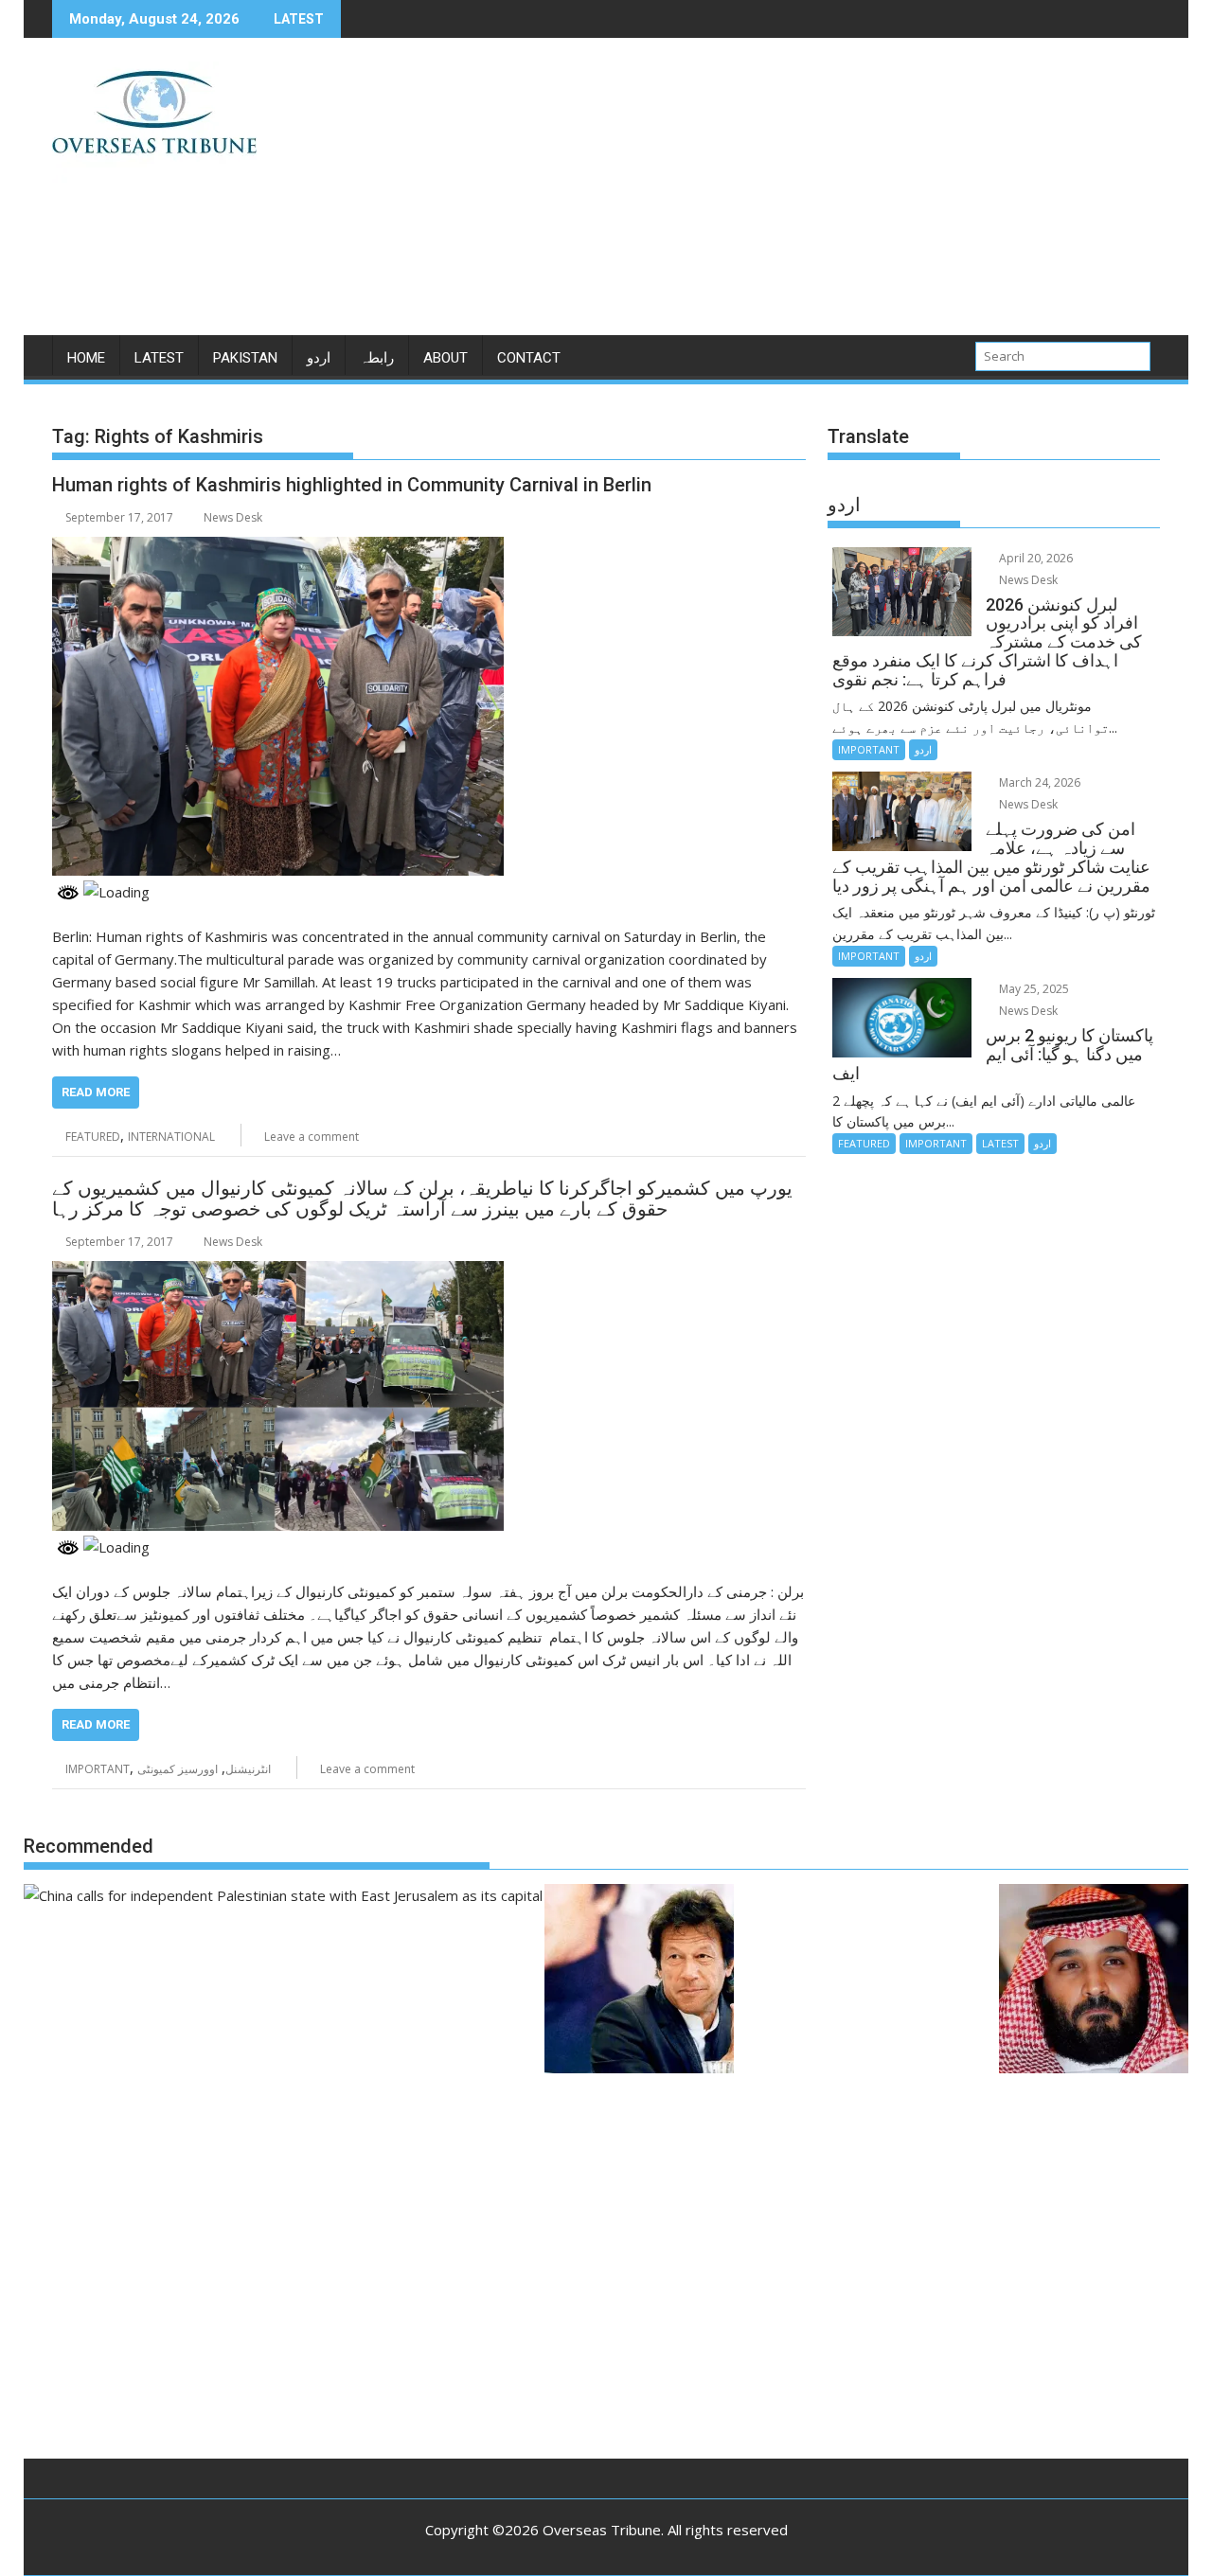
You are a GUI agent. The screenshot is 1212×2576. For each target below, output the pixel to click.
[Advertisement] (783, 194)
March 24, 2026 (1038, 782)
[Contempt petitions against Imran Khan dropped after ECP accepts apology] (639, 1981)
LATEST (159, 358)
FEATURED (93, 1137)
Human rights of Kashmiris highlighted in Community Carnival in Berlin (352, 485)
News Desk (233, 517)
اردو (319, 358)
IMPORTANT (98, 1769)
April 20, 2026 (1034, 558)
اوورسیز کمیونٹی (178, 1769)
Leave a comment (312, 1137)
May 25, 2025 (1033, 989)
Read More (96, 1092)
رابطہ (377, 358)
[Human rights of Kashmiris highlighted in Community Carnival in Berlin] (278, 548)
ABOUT (446, 358)
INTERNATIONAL (171, 1137)
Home (86, 358)
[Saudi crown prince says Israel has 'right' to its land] (1094, 1981)
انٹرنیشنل (248, 1769)
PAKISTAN (245, 358)
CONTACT (529, 358)
